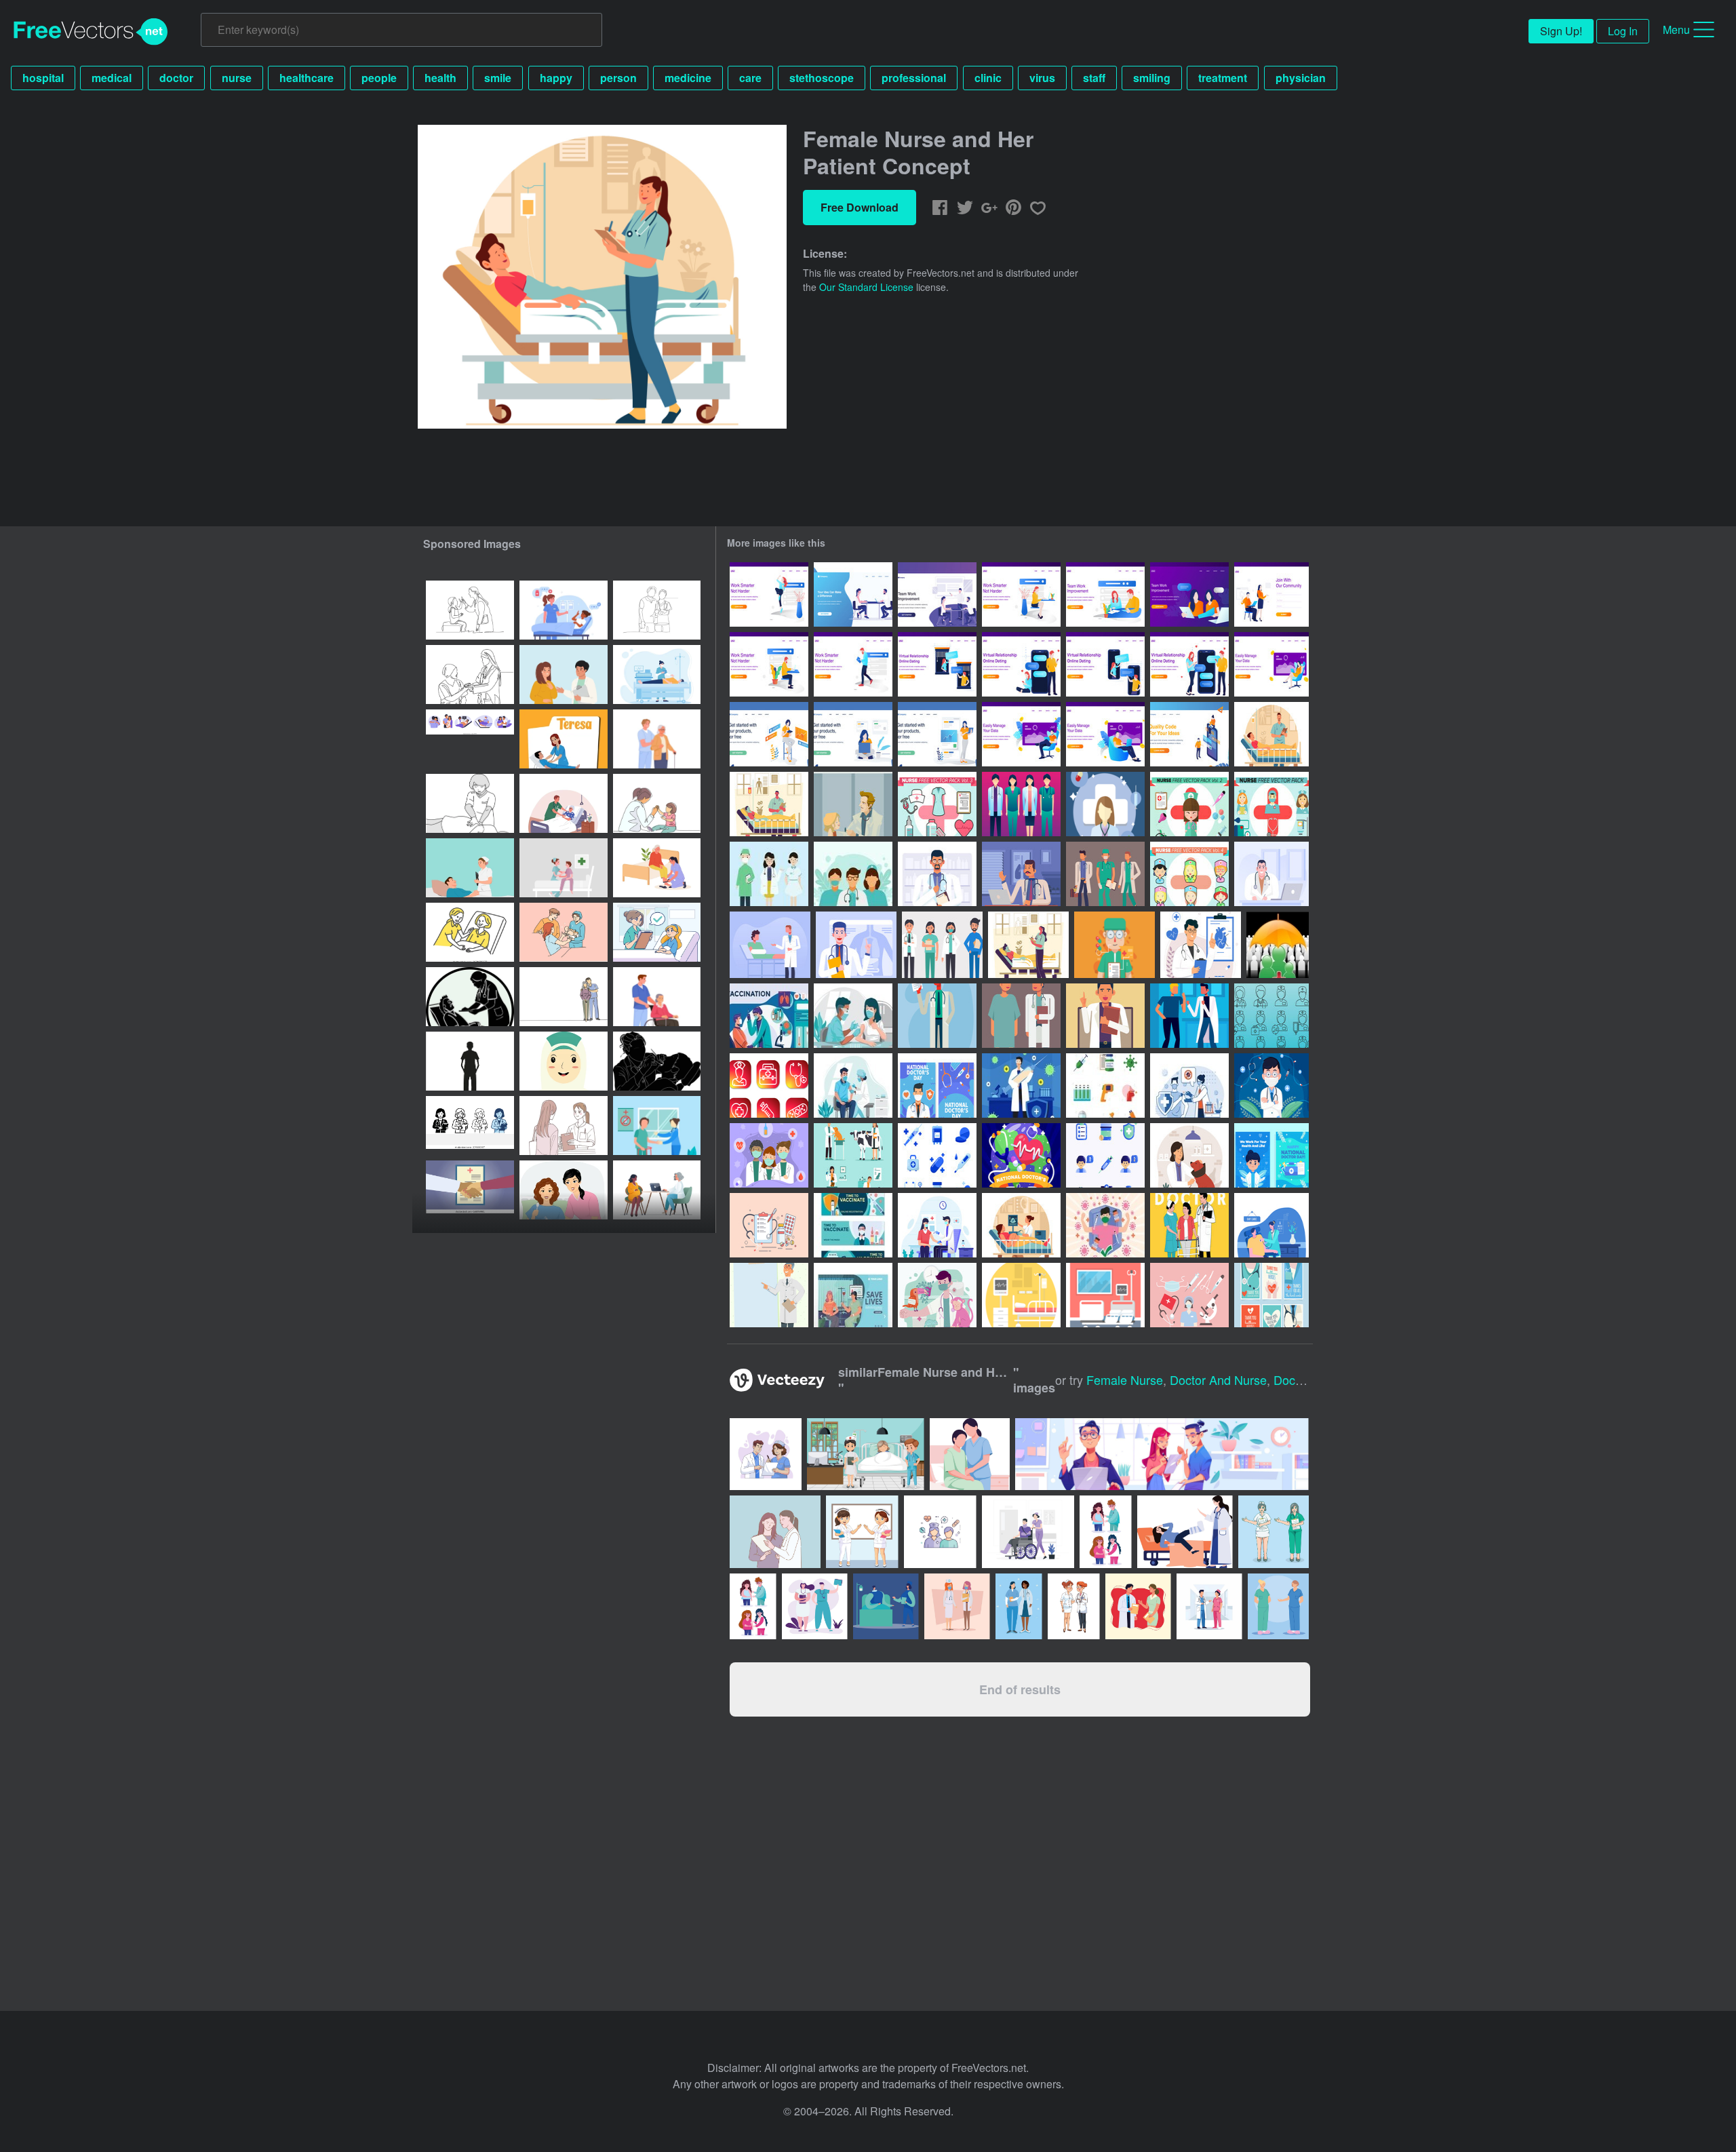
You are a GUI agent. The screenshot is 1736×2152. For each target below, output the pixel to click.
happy (556, 78)
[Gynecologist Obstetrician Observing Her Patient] (1021, 1225)
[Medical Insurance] (1278, 945)
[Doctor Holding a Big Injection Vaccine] (1021, 1085)
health (440, 78)
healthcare (307, 78)
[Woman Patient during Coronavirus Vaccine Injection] (853, 1016)
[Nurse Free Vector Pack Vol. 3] (937, 804)
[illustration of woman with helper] (470, 932)
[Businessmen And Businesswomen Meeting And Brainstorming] (853, 594)
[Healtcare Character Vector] (1105, 804)
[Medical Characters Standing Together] (1021, 804)
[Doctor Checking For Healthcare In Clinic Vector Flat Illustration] (1271, 1225)
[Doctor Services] (1189, 1225)
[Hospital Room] (1021, 1295)
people (379, 78)
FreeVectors (91, 32)
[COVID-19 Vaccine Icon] (1105, 1085)
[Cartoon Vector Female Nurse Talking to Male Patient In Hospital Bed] (470, 868)
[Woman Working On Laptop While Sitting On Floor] (853, 734)
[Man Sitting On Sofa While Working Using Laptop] (1021, 734)
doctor (176, 78)
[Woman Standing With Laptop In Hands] (937, 734)
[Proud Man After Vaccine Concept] (1105, 1225)
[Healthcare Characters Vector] (942, 945)
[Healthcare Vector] (1114, 945)
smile (498, 78)
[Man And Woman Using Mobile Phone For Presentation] (1189, 734)
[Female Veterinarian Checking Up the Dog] (1189, 1155)
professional (914, 78)
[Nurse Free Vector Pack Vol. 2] (1189, 804)
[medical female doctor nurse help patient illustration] (657, 1126)
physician (1301, 78)
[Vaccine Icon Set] (1105, 1155)
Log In (1623, 31)
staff (1094, 78)
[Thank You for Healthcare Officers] (769, 1155)
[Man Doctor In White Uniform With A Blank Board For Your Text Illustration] (769, 1295)
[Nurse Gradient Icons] (769, 1085)
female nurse (1125, 1380)
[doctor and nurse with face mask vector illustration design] (957, 1606)
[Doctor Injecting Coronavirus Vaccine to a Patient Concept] (853, 1085)
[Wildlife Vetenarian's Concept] (937, 1295)
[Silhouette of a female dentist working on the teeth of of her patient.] (657, 1061)
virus (1042, 78)
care (750, 78)
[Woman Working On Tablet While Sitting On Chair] (769, 734)
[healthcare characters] (937, 1016)
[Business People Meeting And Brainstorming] (937, 594)
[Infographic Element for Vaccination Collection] (769, 1016)
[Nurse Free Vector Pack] (1271, 804)
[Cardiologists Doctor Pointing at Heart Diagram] (1201, 945)
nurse (237, 78)
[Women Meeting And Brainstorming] (1189, 594)
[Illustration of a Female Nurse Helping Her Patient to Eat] (564, 1190)
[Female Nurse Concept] (1028, 945)
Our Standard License (866, 287)
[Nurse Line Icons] (1271, 1016)
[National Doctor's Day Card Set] (937, 1085)
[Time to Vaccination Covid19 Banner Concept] (853, 1225)
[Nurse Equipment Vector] (1189, 1295)
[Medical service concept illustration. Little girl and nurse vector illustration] (657, 932)
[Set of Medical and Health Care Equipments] (937, 1155)
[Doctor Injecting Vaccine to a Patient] (1189, 1085)
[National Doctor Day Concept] (1271, 1085)
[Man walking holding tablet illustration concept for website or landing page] (853, 664)
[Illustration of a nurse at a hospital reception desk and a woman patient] (564, 1126)
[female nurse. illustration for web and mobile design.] (470, 1061)
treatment (1223, 78)
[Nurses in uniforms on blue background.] (1278, 1606)
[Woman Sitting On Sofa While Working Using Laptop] (1271, 664)
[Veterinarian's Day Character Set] (853, 1155)
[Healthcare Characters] (769, 874)
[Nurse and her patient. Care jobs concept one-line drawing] (657, 610)
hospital (43, 78)
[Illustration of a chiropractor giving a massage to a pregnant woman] (470, 803)
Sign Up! (1561, 31)
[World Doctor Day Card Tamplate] (1271, 1155)
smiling (1152, 78)
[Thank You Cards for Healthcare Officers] (1271, 1295)
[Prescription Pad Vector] (769, 1225)
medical (112, 78)
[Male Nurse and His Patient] (1271, 734)
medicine (688, 78)
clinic (988, 78)
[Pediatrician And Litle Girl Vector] (853, 804)
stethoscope (822, 78)
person (618, 78)
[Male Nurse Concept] (769, 804)
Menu (1676, 30)
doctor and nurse (1218, 1380)
